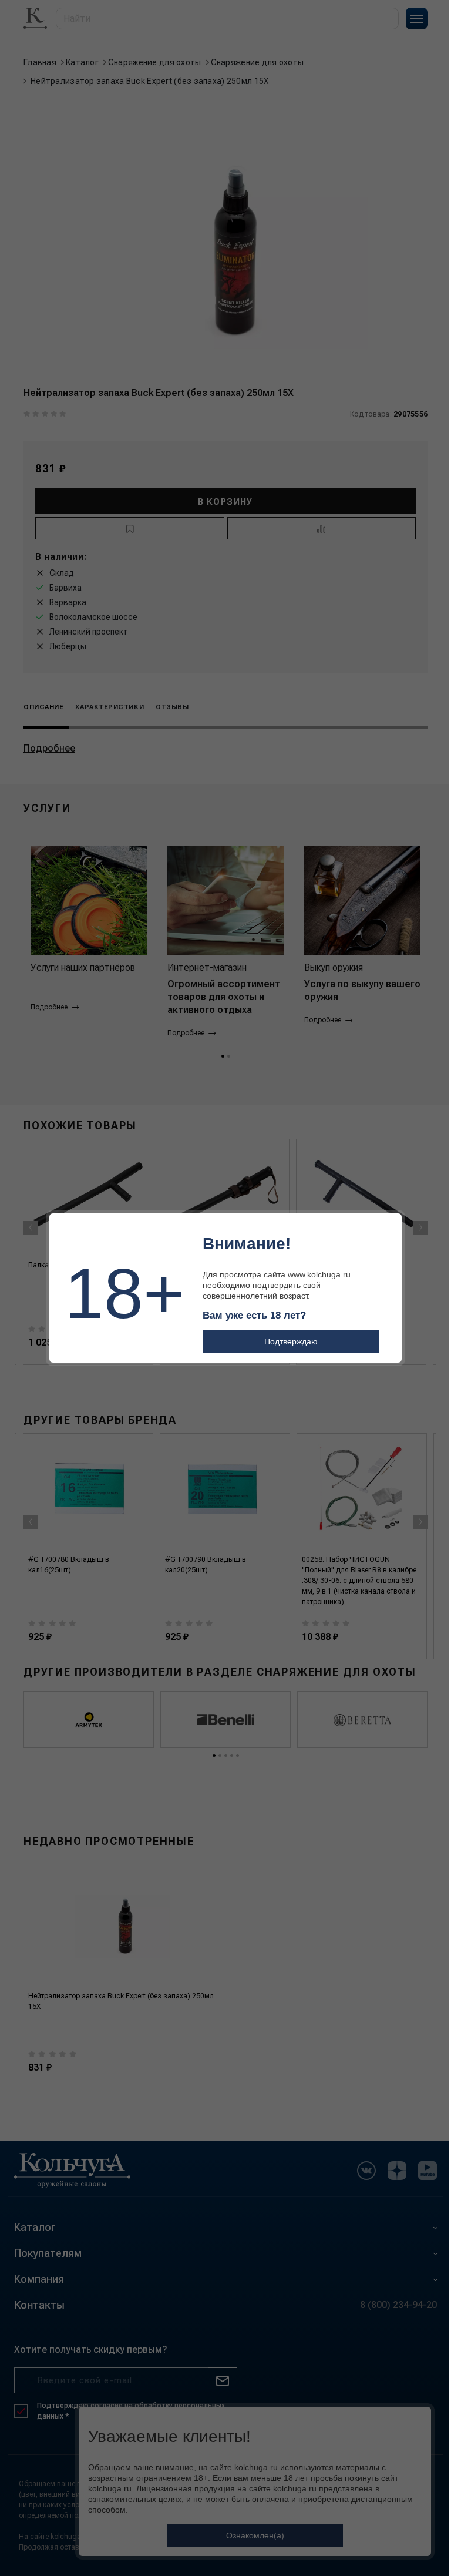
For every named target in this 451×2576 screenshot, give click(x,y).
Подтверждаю (291, 1341)
